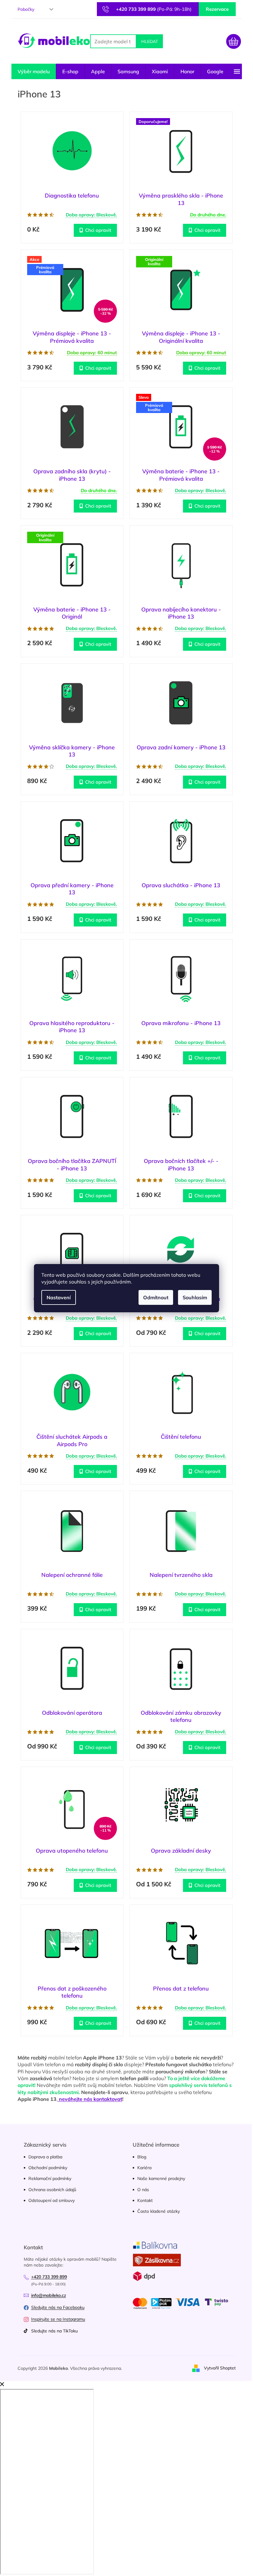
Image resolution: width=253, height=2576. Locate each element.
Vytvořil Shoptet (220, 2368)
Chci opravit (98, 230)
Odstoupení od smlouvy (52, 2200)
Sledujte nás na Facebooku (58, 2307)
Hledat (150, 41)
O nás (143, 2190)
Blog (142, 2157)
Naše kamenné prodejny (161, 2178)
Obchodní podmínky (48, 2168)
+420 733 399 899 (49, 2277)
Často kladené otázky (159, 2211)
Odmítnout (156, 1297)
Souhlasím (195, 1297)
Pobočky (26, 9)
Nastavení (59, 1297)
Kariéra (144, 2168)
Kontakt (145, 2200)
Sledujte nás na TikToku (54, 2331)
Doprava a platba (45, 2157)
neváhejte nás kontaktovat (90, 2099)
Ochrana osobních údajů (52, 2190)
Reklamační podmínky (50, 2178)
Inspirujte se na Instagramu (58, 2319)
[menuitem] (34, 71)
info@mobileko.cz (49, 2295)
